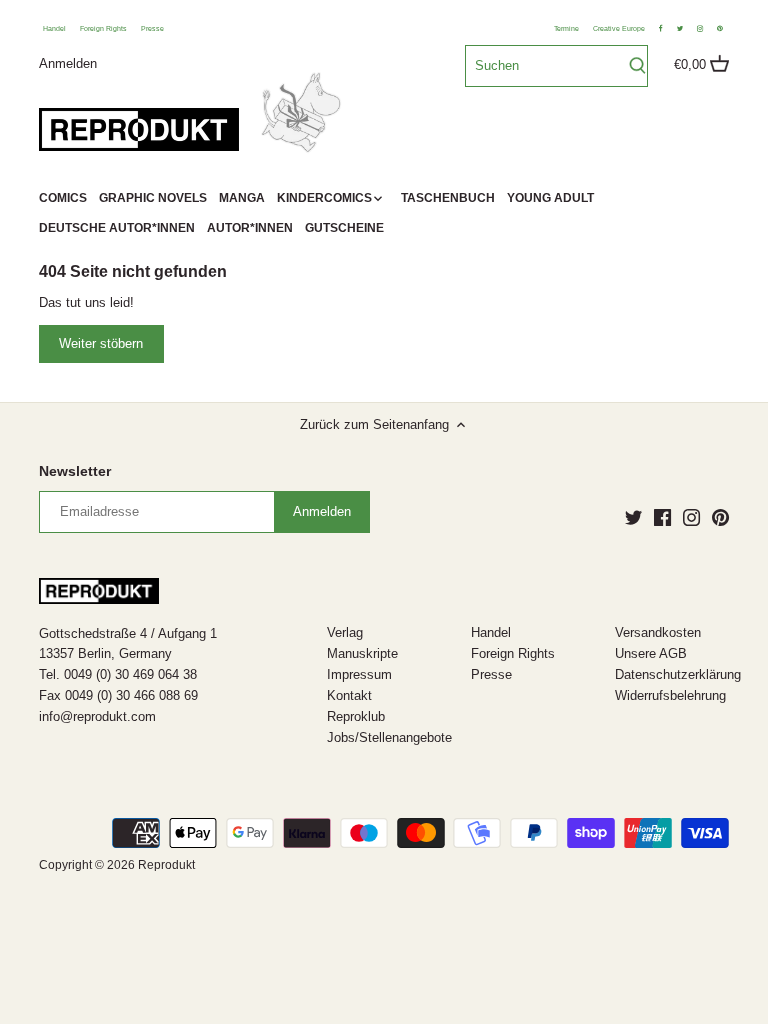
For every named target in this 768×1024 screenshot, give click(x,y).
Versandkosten (658, 632)
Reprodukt (166, 864)
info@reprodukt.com (97, 716)
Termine (566, 28)
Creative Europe (619, 28)
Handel (54, 28)
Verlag (345, 632)
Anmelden (68, 62)
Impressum (359, 674)
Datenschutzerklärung (678, 674)
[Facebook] (662, 517)
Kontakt (349, 695)
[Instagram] (691, 517)
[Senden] (637, 66)
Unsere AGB (651, 653)
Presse (152, 28)
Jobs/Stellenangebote (389, 737)
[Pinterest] (720, 517)
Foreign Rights (103, 28)
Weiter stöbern (101, 343)
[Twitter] (633, 517)
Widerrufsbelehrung (670, 695)
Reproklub (356, 716)
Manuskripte (362, 653)
